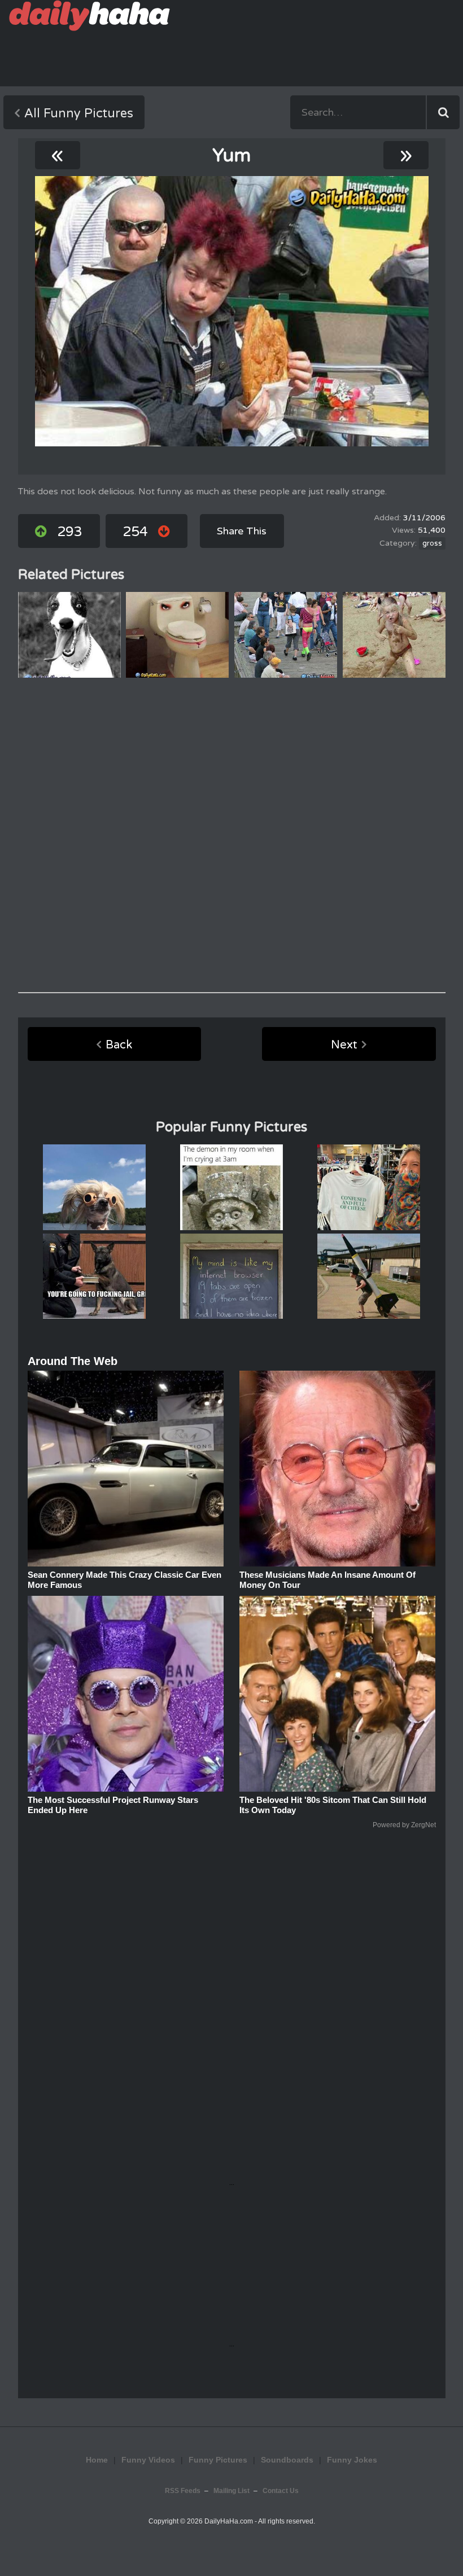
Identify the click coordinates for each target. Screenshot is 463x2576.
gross (432, 543)
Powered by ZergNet (404, 1825)
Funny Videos (148, 2460)
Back (119, 1045)
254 (135, 532)
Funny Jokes (352, 2460)
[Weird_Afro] (232, 311)
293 (70, 532)
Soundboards (287, 2460)
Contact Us (281, 2491)
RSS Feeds (183, 2491)
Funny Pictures (218, 2460)
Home (97, 2460)
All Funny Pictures (79, 113)
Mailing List (231, 2491)
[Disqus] (232, 835)
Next (344, 1045)
